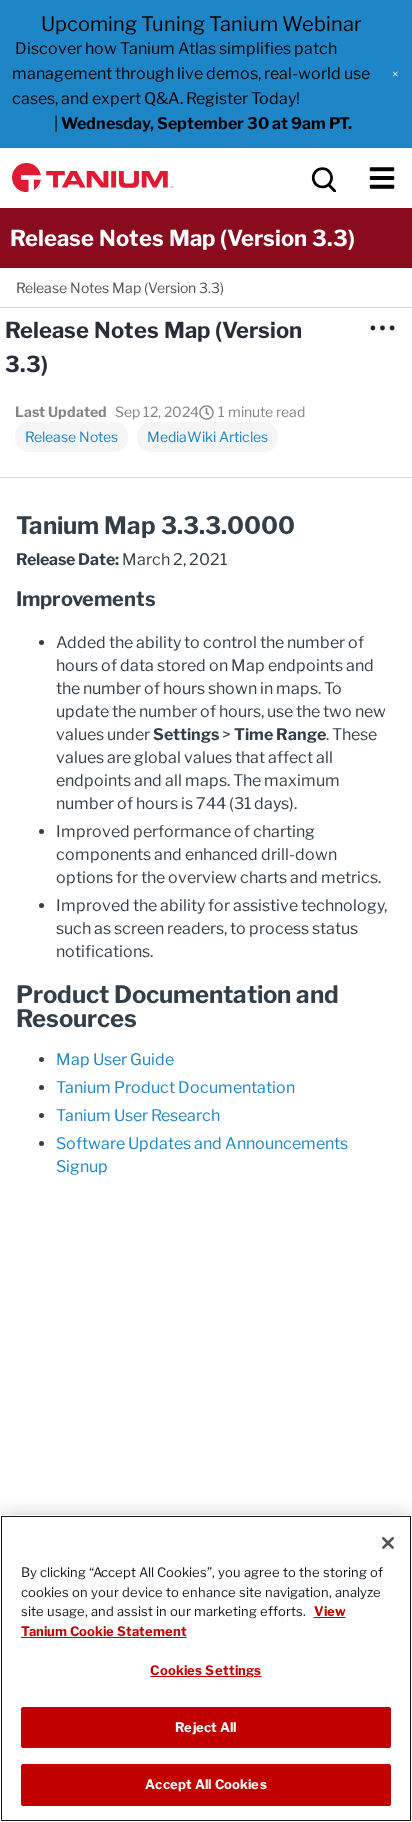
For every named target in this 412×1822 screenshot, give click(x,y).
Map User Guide (115, 1059)
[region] (206, 1668)
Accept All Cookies (205, 1784)
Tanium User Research (138, 1115)
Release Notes (71, 436)
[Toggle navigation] (382, 178)
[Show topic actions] (382, 328)
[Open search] (322, 178)
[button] (395, 74)
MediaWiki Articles (207, 436)
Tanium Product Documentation (175, 1087)
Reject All (205, 1727)
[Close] (388, 1543)
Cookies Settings (205, 1670)
